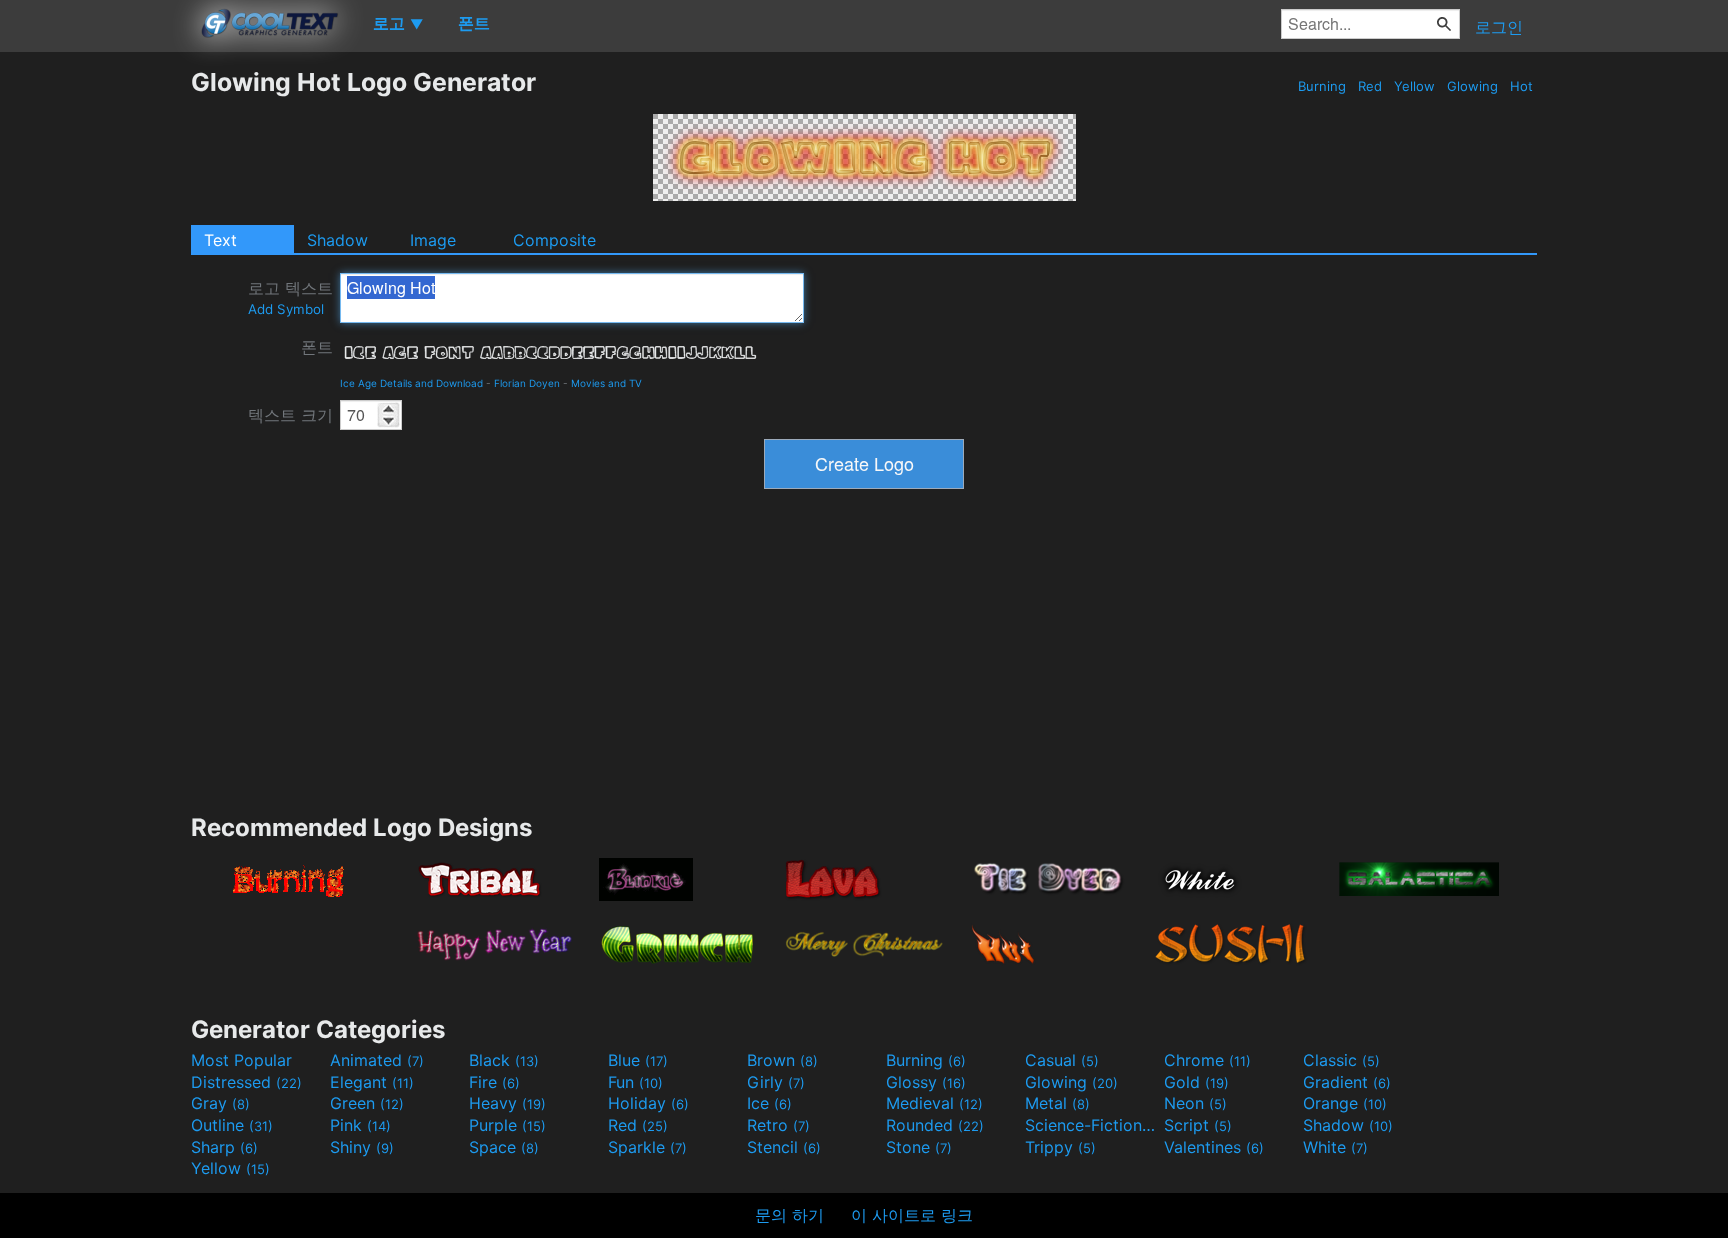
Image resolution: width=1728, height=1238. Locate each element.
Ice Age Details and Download (411, 383)
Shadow (337, 240)
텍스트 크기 (290, 415)
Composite (554, 240)
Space (504, 1147)
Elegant (372, 1082)
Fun (635, 1082)
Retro (778, 1125)
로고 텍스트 (290, 297)
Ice (769, 1103)
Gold (1196, 1082)
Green (367, 1103)
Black (504, 1060)
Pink (360, 1125)
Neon (1195, 1103)
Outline (232, 1125)
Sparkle (647, 1147)
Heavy (507, 1103)
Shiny (362, 1147)
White (1335, 1147)
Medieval (934, 1103)
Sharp (224, 1147)
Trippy (1060, 1147)
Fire (494, 1082)
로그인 (1499, 27)
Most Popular (241, 1060)
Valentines (1214, 1147)
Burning (1322, 86)
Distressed (246, 1082)
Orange (1345, 1103)
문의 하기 (789, 1215)
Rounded (935, 1125)
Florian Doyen (527, 383)
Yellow (1414, 86)
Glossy (926, 1082)
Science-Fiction (1092, 1125)
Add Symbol (286, 309)
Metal (1057, 1103)
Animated (377, 1060)
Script (1198, 1125)
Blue (638, 1060)
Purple (507, 1125)
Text (220, 240)
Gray (220, 1103)
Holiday (648, 1103)
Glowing (1472, 86)
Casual (1062, 1060)
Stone (919, 1147)
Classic (1341, 1060)
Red (1370, 86)
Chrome (1207, 1060)
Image (433, 240)
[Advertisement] (95, 367)
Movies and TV (606, 383)
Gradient (1347, 1082)
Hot (1521, 86)
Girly (776, 1082)
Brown (782, 1060)
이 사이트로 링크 (912, 1215)
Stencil (784, 1147)
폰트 (317, 347)
